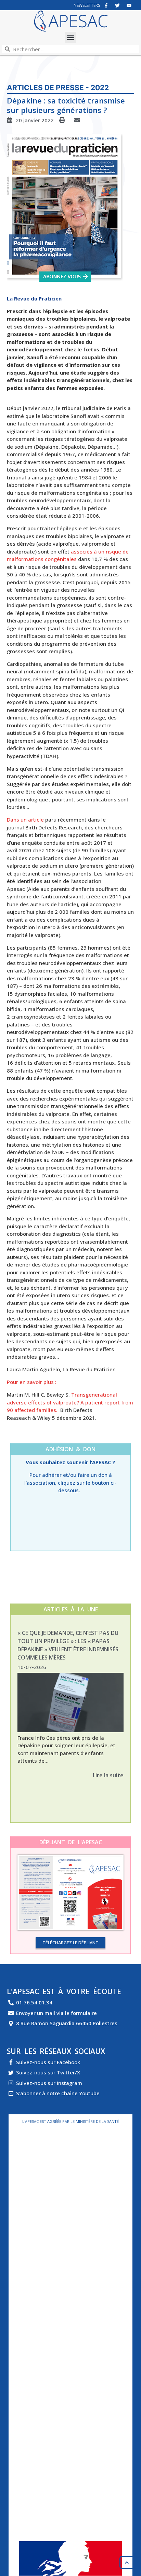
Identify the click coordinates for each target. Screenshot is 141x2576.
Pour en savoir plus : (32, 1382)
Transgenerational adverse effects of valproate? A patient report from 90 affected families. (70, 1402)
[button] (71, 37)
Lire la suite (108, 1775)
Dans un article (25, 820)
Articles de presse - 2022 (58, 88)
